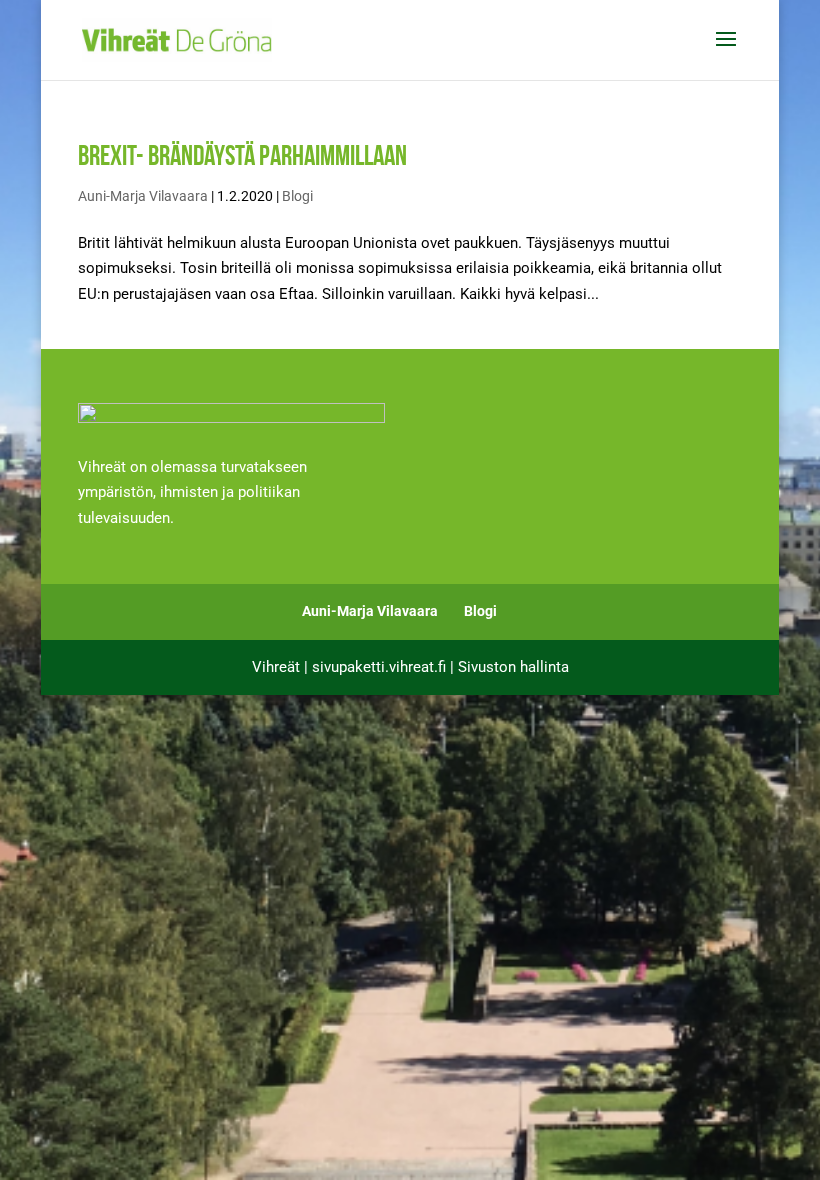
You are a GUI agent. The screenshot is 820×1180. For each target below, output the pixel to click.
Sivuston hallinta (513, 667)
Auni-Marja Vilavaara (143, 196)
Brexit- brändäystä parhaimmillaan (242, 155)
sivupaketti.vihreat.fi (379, 667)
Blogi (297, 196)
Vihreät (276, 667)
